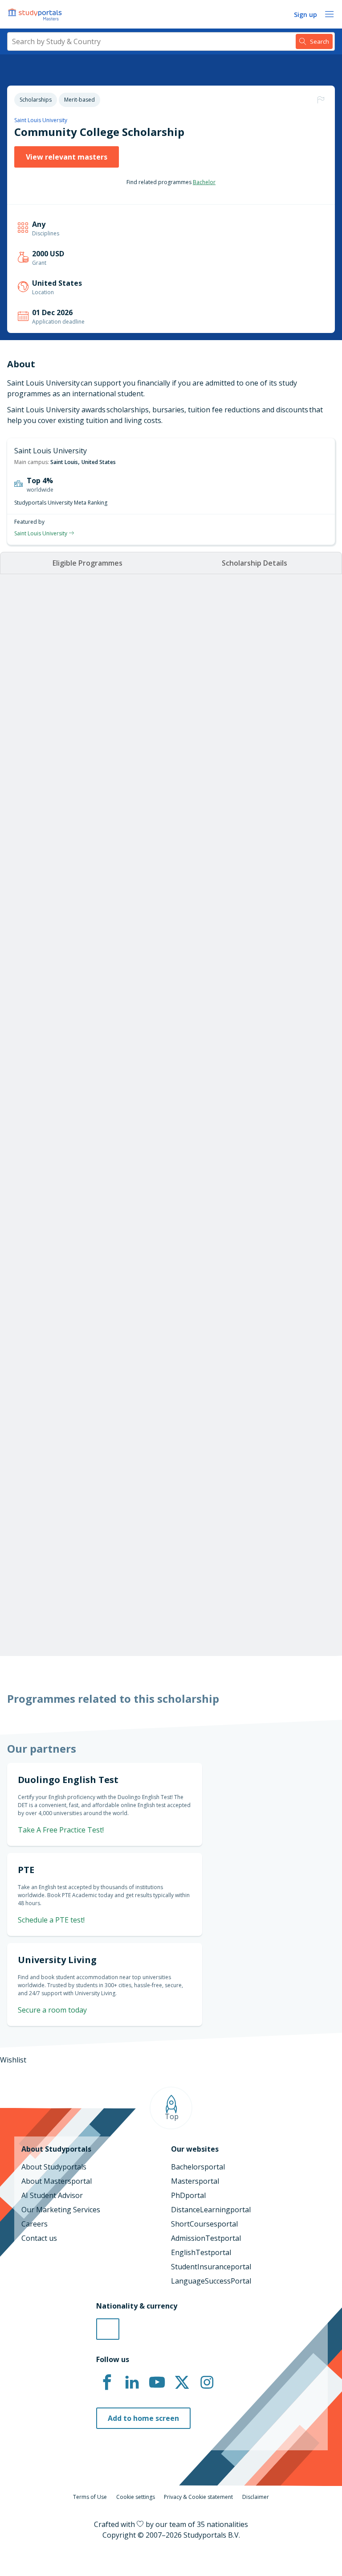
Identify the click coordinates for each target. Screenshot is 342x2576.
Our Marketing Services (61, 2210)
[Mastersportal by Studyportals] (36, 14)
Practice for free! (278, 1405)
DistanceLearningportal (211, 2210)
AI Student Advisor (52, 2195)
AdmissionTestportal (206, 2238)
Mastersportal (195, 2181)
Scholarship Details (254, 563)
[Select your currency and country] (108, 2329)
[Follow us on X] (182, 2383)
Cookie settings (136, 2497)
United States (99, 462)
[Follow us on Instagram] (207, 2383)
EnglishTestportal (201, 2252)
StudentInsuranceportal (211, 2267)
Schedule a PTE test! (51, 1920)
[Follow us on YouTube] (157, 2383)
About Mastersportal (57, 2181)
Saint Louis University (41, 120)
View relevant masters (67, 157)
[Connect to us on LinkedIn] (132, 2383)
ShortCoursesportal (204, 2224)
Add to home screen (143, 2418)
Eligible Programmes (88, 563)
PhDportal (188, 2195)
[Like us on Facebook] (107, 2383)
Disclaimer (256, 2497)
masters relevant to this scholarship (185, 1586)
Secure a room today (52, 2010)
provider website (211, 1602)
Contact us (39, 2238)
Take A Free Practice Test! (61, 1830)
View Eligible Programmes (73, 871)
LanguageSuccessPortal (211, 2281)
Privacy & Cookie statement (198, 2497)
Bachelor (204, 182)
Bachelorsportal (198, 2167)
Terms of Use (90, 2497)
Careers (35, 2224)
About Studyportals (54, 2167)
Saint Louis (64, 462)
